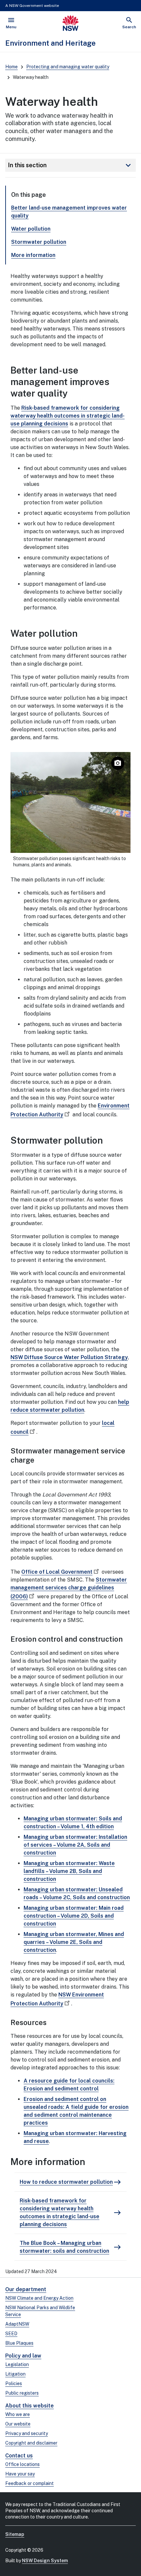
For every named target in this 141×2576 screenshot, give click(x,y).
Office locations (22, 2464)
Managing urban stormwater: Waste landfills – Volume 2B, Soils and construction (69, 1871)
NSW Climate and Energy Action (39, 2298)
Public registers (22, 2393)
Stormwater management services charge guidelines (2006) (69, 1588)
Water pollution (31, 229)
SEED (11, 2334)
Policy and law (23, 2356)
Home (11, 67)
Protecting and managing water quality (68, 67)
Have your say (20, 2474)
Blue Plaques (19, 2343)
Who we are (18, 2414)
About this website (30, 2406)
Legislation (17, 2364)
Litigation (15, 2374)
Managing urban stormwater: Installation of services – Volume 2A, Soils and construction (75, 1845)
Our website (18, 2424)
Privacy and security (27, 2433)
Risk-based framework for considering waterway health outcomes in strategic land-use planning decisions (68, 416)
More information (33, 255)
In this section (70, 165)
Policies (14, 2383)
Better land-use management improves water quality (69, 212)
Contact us (19, 2456)
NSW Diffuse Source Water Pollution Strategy (69, 1357)
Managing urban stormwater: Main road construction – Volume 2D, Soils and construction (74, 1916)
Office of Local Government (57, 1572)
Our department (26, 2289)
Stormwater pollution (39, 242)
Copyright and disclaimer (31, 2443)
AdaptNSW (17, 2324)
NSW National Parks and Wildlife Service (40, 2311)
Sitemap (15, 2534)
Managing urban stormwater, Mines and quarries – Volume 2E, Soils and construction (74, 1942)
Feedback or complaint (30, 2483)
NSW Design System (45, 2561)
